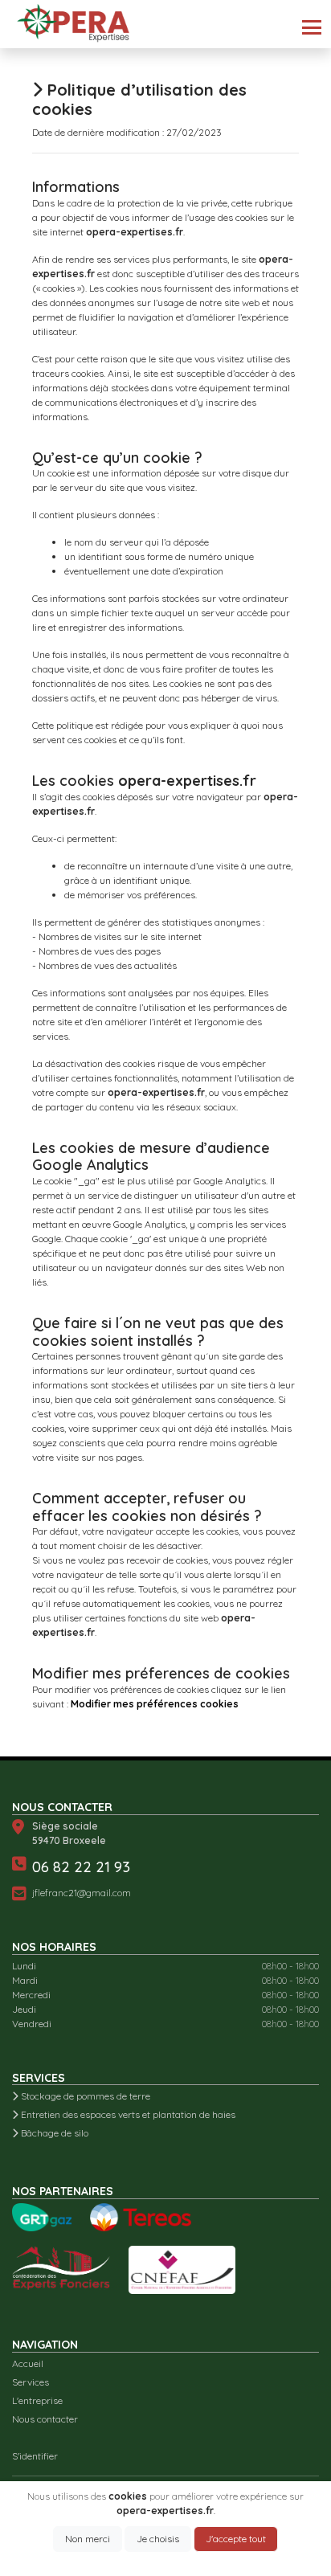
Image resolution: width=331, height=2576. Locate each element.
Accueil (28, 2363)
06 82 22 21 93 (81, 1867)
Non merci (88, 2539)
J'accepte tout (236, 2539)
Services (31, 2382)
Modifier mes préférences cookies (155, 1704)
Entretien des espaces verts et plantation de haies (127, 2114)
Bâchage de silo (53, 2133)
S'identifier (35, 2456)
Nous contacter (45, 2419)
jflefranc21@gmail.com (82, 1893)
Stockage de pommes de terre (84, 2096)
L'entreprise (37, 2400)
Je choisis (158, 2539)
